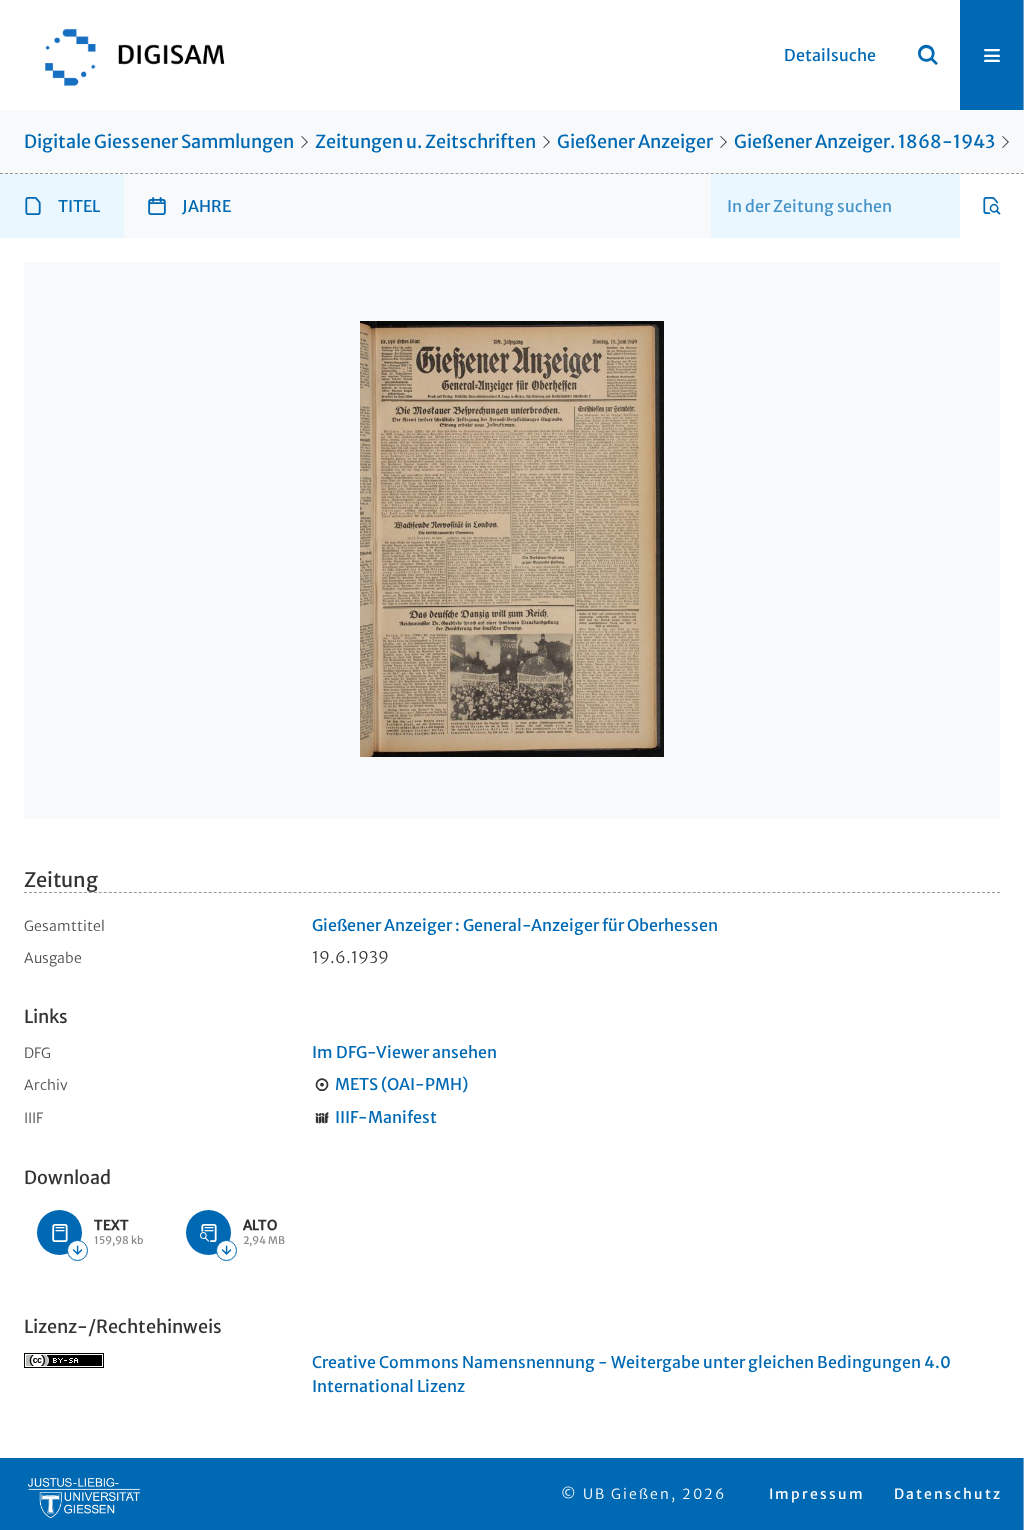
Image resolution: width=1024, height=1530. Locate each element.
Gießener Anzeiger (635, 141)
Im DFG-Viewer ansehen (404, 1052)
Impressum (817, 1494)
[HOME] (125, 55)
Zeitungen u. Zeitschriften (425, 141)
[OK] (928, 55)
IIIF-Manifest (386, 1117)
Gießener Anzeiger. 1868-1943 (864, 141)
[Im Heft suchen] (992, 206)
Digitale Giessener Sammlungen (159, 141)
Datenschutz (948, 1494)
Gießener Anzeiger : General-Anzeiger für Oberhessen (515, 925)
